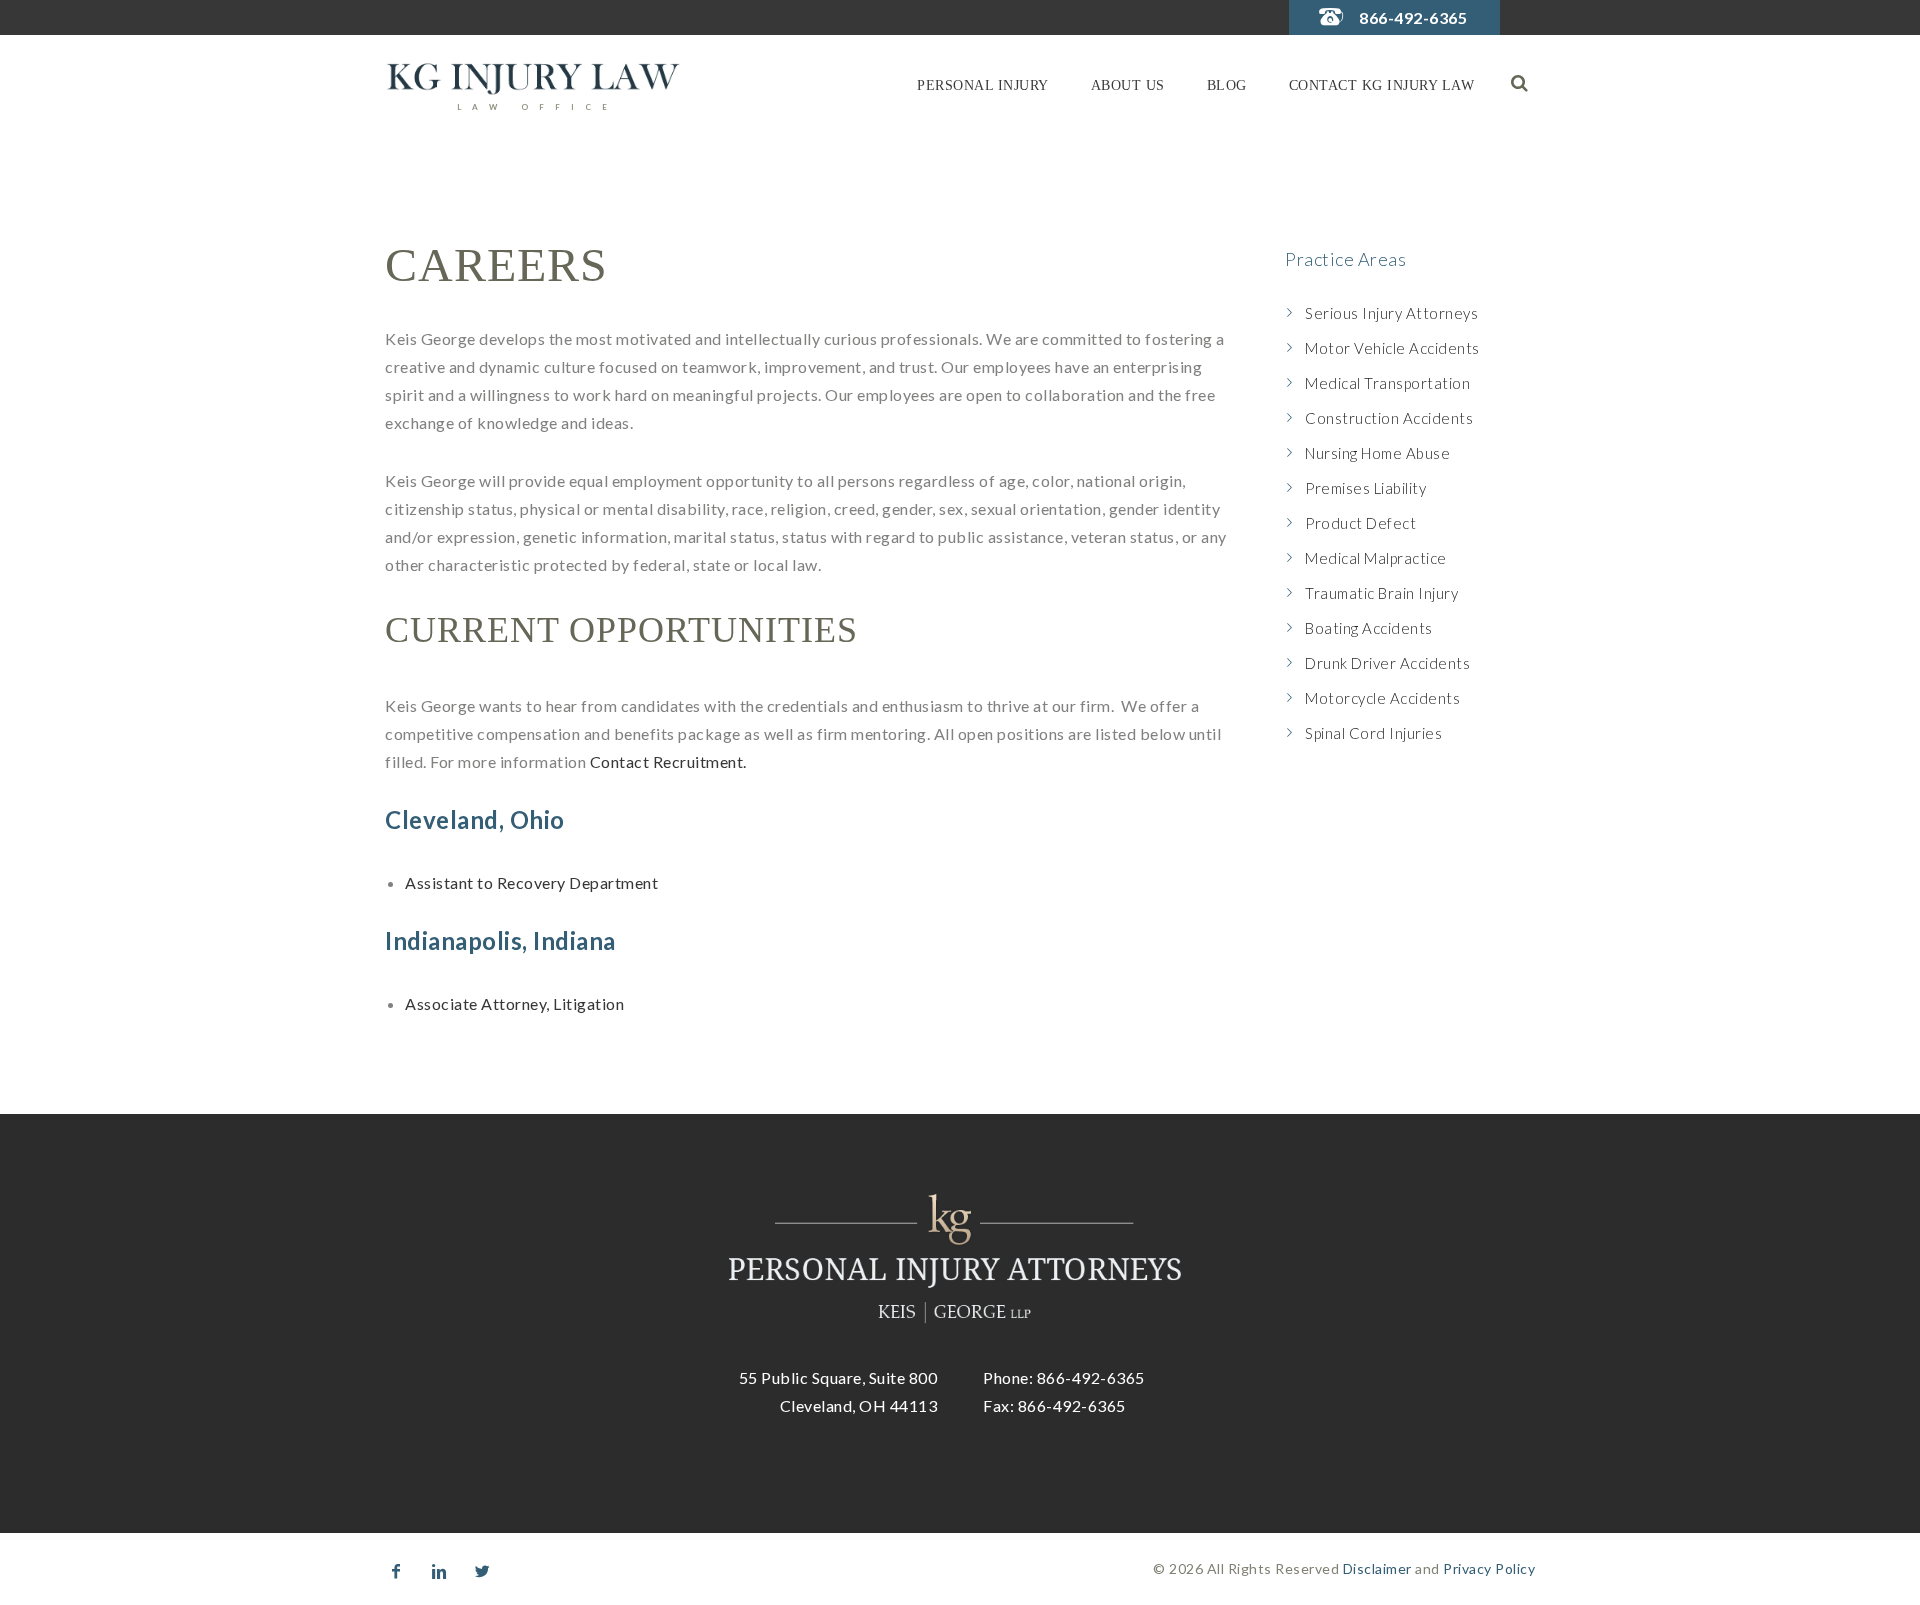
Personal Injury (983, 85)
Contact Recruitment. (668, 761)
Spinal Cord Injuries (1373, 733)
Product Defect (1360, 523)
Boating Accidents (1369, 628)
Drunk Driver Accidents (1387, 663)
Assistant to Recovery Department (531, 882)
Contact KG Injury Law (1382, 85)
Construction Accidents (1389, 418)
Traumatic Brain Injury (1381, 593)
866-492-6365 (1413, 17)
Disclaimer (1377, 1568)
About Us (1128, 85)
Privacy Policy (1489, 1568)
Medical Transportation (1387, 383)
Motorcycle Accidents (1382, 698)
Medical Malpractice (1376, 558)
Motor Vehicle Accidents (1392, 348)
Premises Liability (1365, 488)
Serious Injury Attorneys (1391, 313)
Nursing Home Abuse (1377, 453)
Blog (1227, 85)
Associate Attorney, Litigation (514, 1003)
